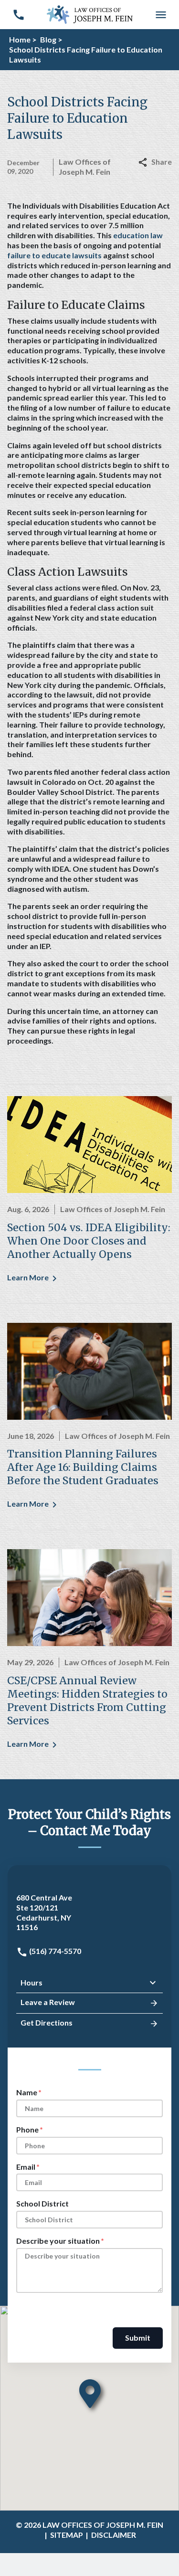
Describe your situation (58, 2241)
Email (26, 2167)
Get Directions (47, 2022)
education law (138, 235)
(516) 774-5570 (54, 1951)
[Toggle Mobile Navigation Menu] (161, 15)
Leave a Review (48, 2002)
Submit (138, 2338)
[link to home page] (90, 14)
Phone (27, 2129)
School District (42, 2203)
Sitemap (67, 2535)
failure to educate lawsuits (54, 255)
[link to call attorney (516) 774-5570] (18, 15)
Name (27, 2092)
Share (162, 162)
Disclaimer (114, 2535)
